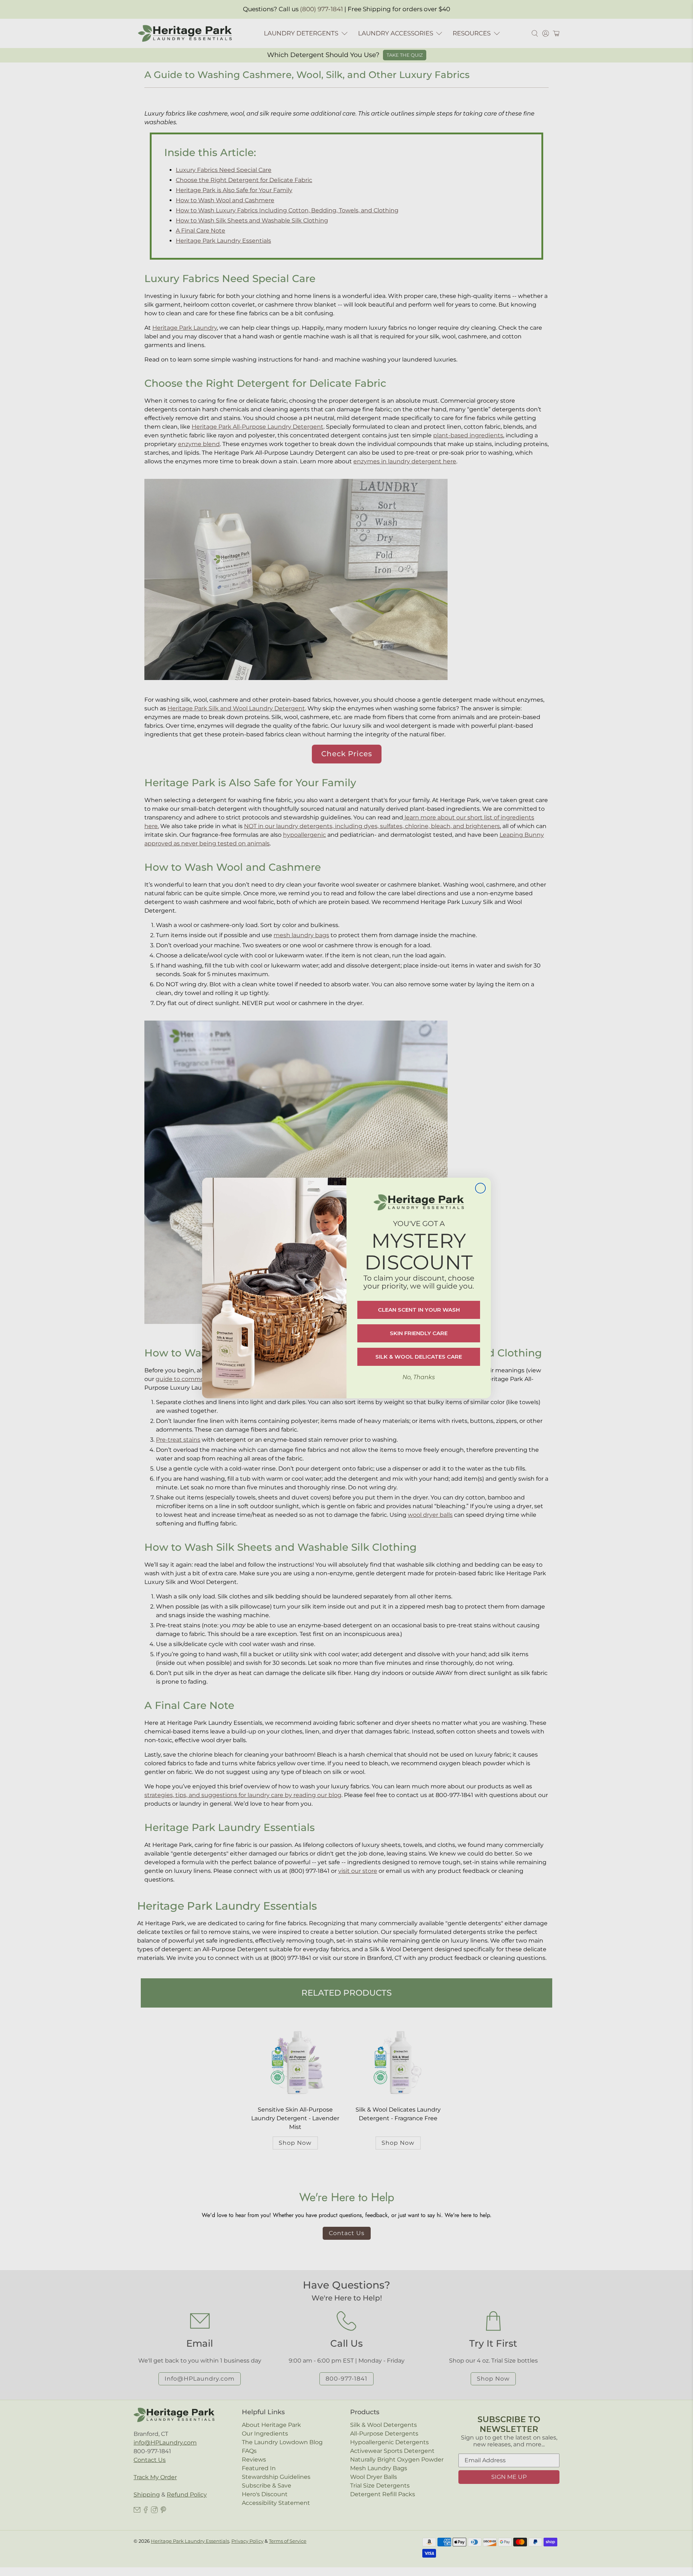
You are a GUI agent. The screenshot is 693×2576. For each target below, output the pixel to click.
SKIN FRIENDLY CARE (419, 1333)
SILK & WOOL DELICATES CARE (419, 1357)
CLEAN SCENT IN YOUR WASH (419, 1310)
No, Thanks (419, 1377)
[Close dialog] (480, 1188)
